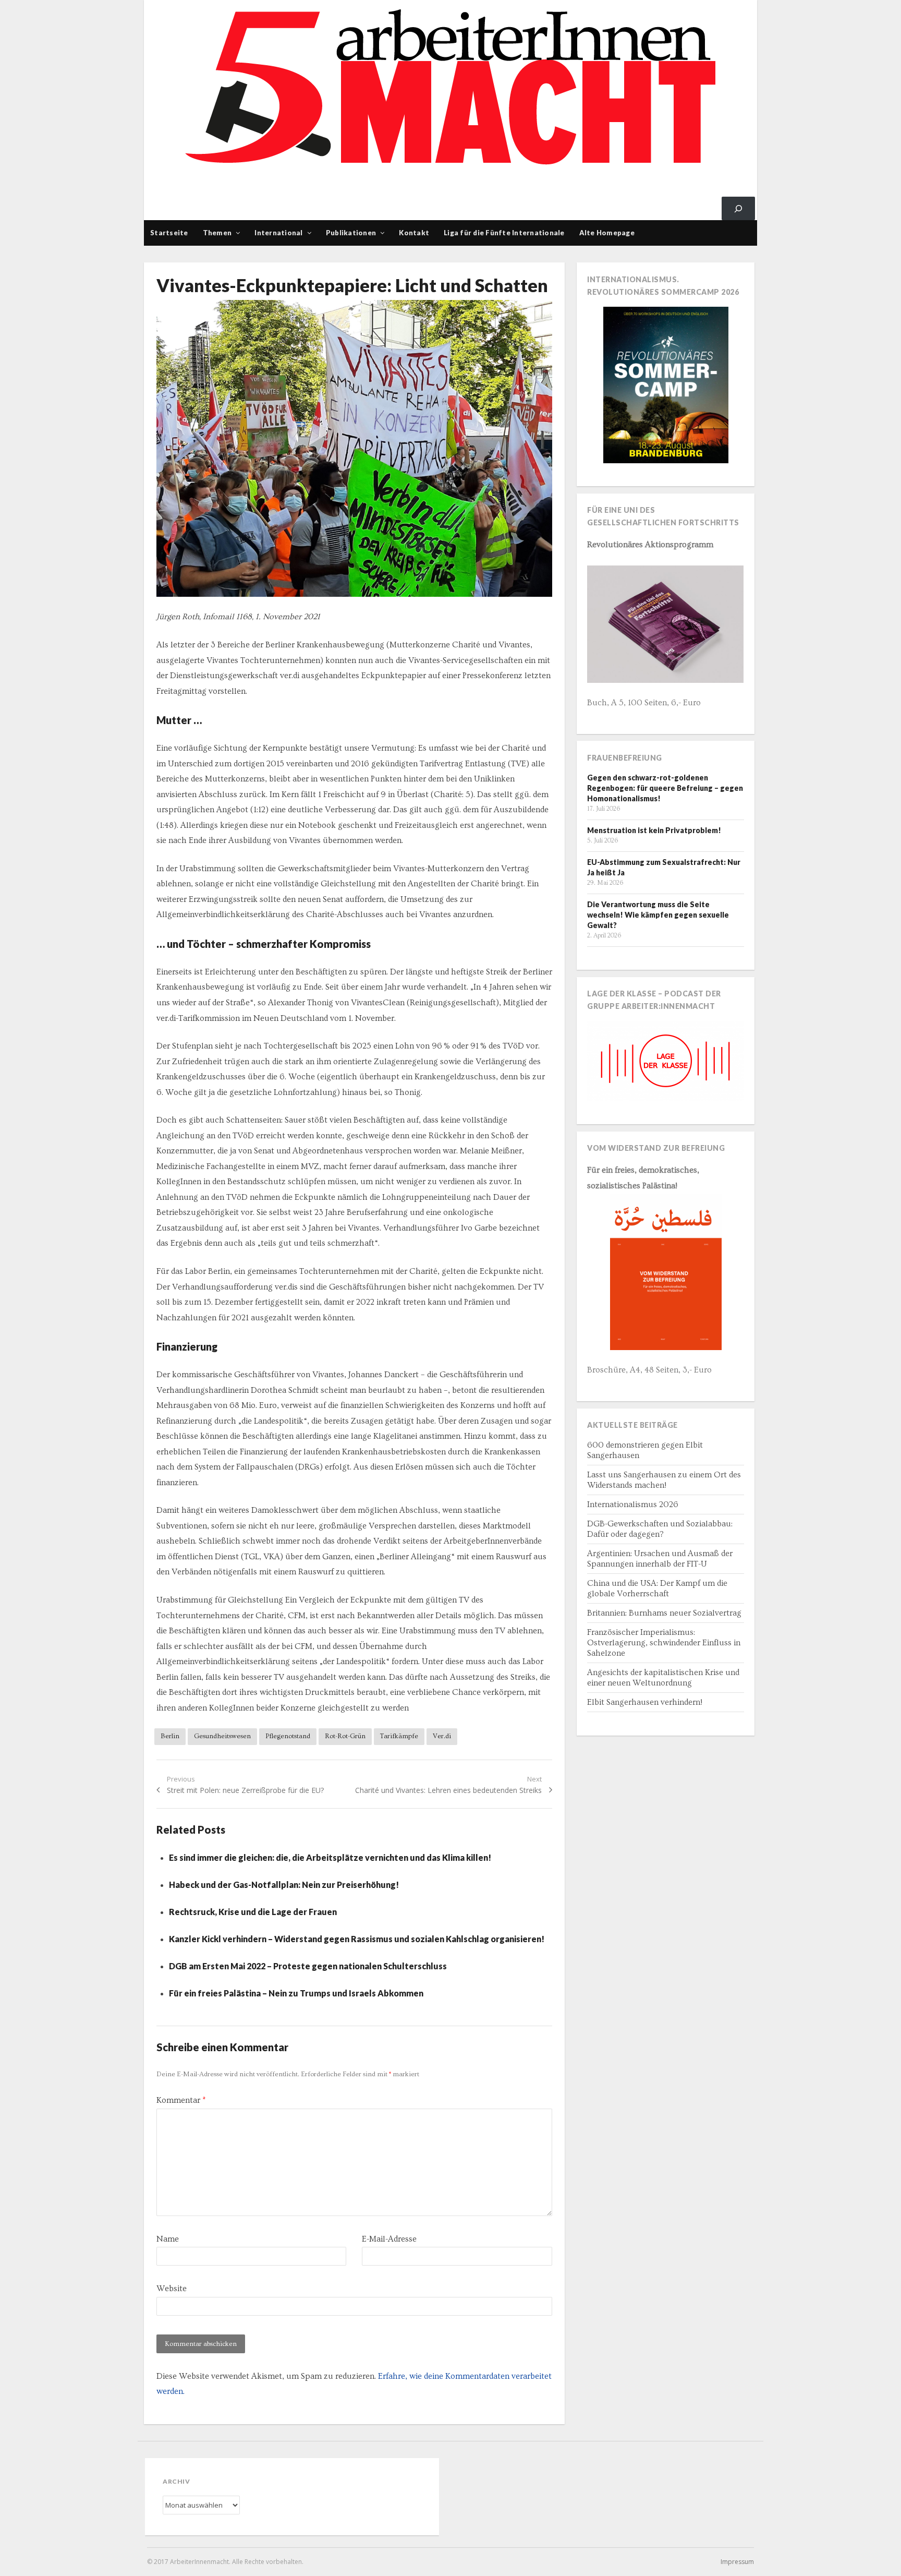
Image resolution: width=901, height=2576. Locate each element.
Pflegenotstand (288, 1736)
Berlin (170, 1736)
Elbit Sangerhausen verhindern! (645, 1702)
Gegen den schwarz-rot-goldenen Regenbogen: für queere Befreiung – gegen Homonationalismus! (665, 788)
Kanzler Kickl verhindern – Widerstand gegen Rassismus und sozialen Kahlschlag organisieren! (357, 1939)
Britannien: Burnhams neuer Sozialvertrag (664, 1613)
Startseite (169, 233)
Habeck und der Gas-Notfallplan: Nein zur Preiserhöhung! (285, 1885)
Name (168, 2239)
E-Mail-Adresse (389, 2239)
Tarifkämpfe (399, 1736)
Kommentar (181, 2100)
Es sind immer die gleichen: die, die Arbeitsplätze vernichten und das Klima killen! (330, 1857)
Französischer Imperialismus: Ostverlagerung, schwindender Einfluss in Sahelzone (664, 1643)
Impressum (737, 2562)
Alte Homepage (607, 233)
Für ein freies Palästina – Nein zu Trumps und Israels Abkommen (296, 1993)
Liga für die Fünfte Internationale (504, 233)
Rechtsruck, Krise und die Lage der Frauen (253, 1912)
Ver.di (442, 1736)
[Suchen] (738, 208)
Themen (217, 233)
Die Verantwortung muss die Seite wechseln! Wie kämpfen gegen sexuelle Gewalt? (658, 915)
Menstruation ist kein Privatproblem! (654, 830)
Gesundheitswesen (222, 1736)
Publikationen (351, 233)
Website (172, 2289)
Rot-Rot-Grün (345, 1736)
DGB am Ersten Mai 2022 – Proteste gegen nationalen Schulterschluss (308, 1966)
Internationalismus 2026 (633, 1504)
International (278, 233)
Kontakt (414, 233)
